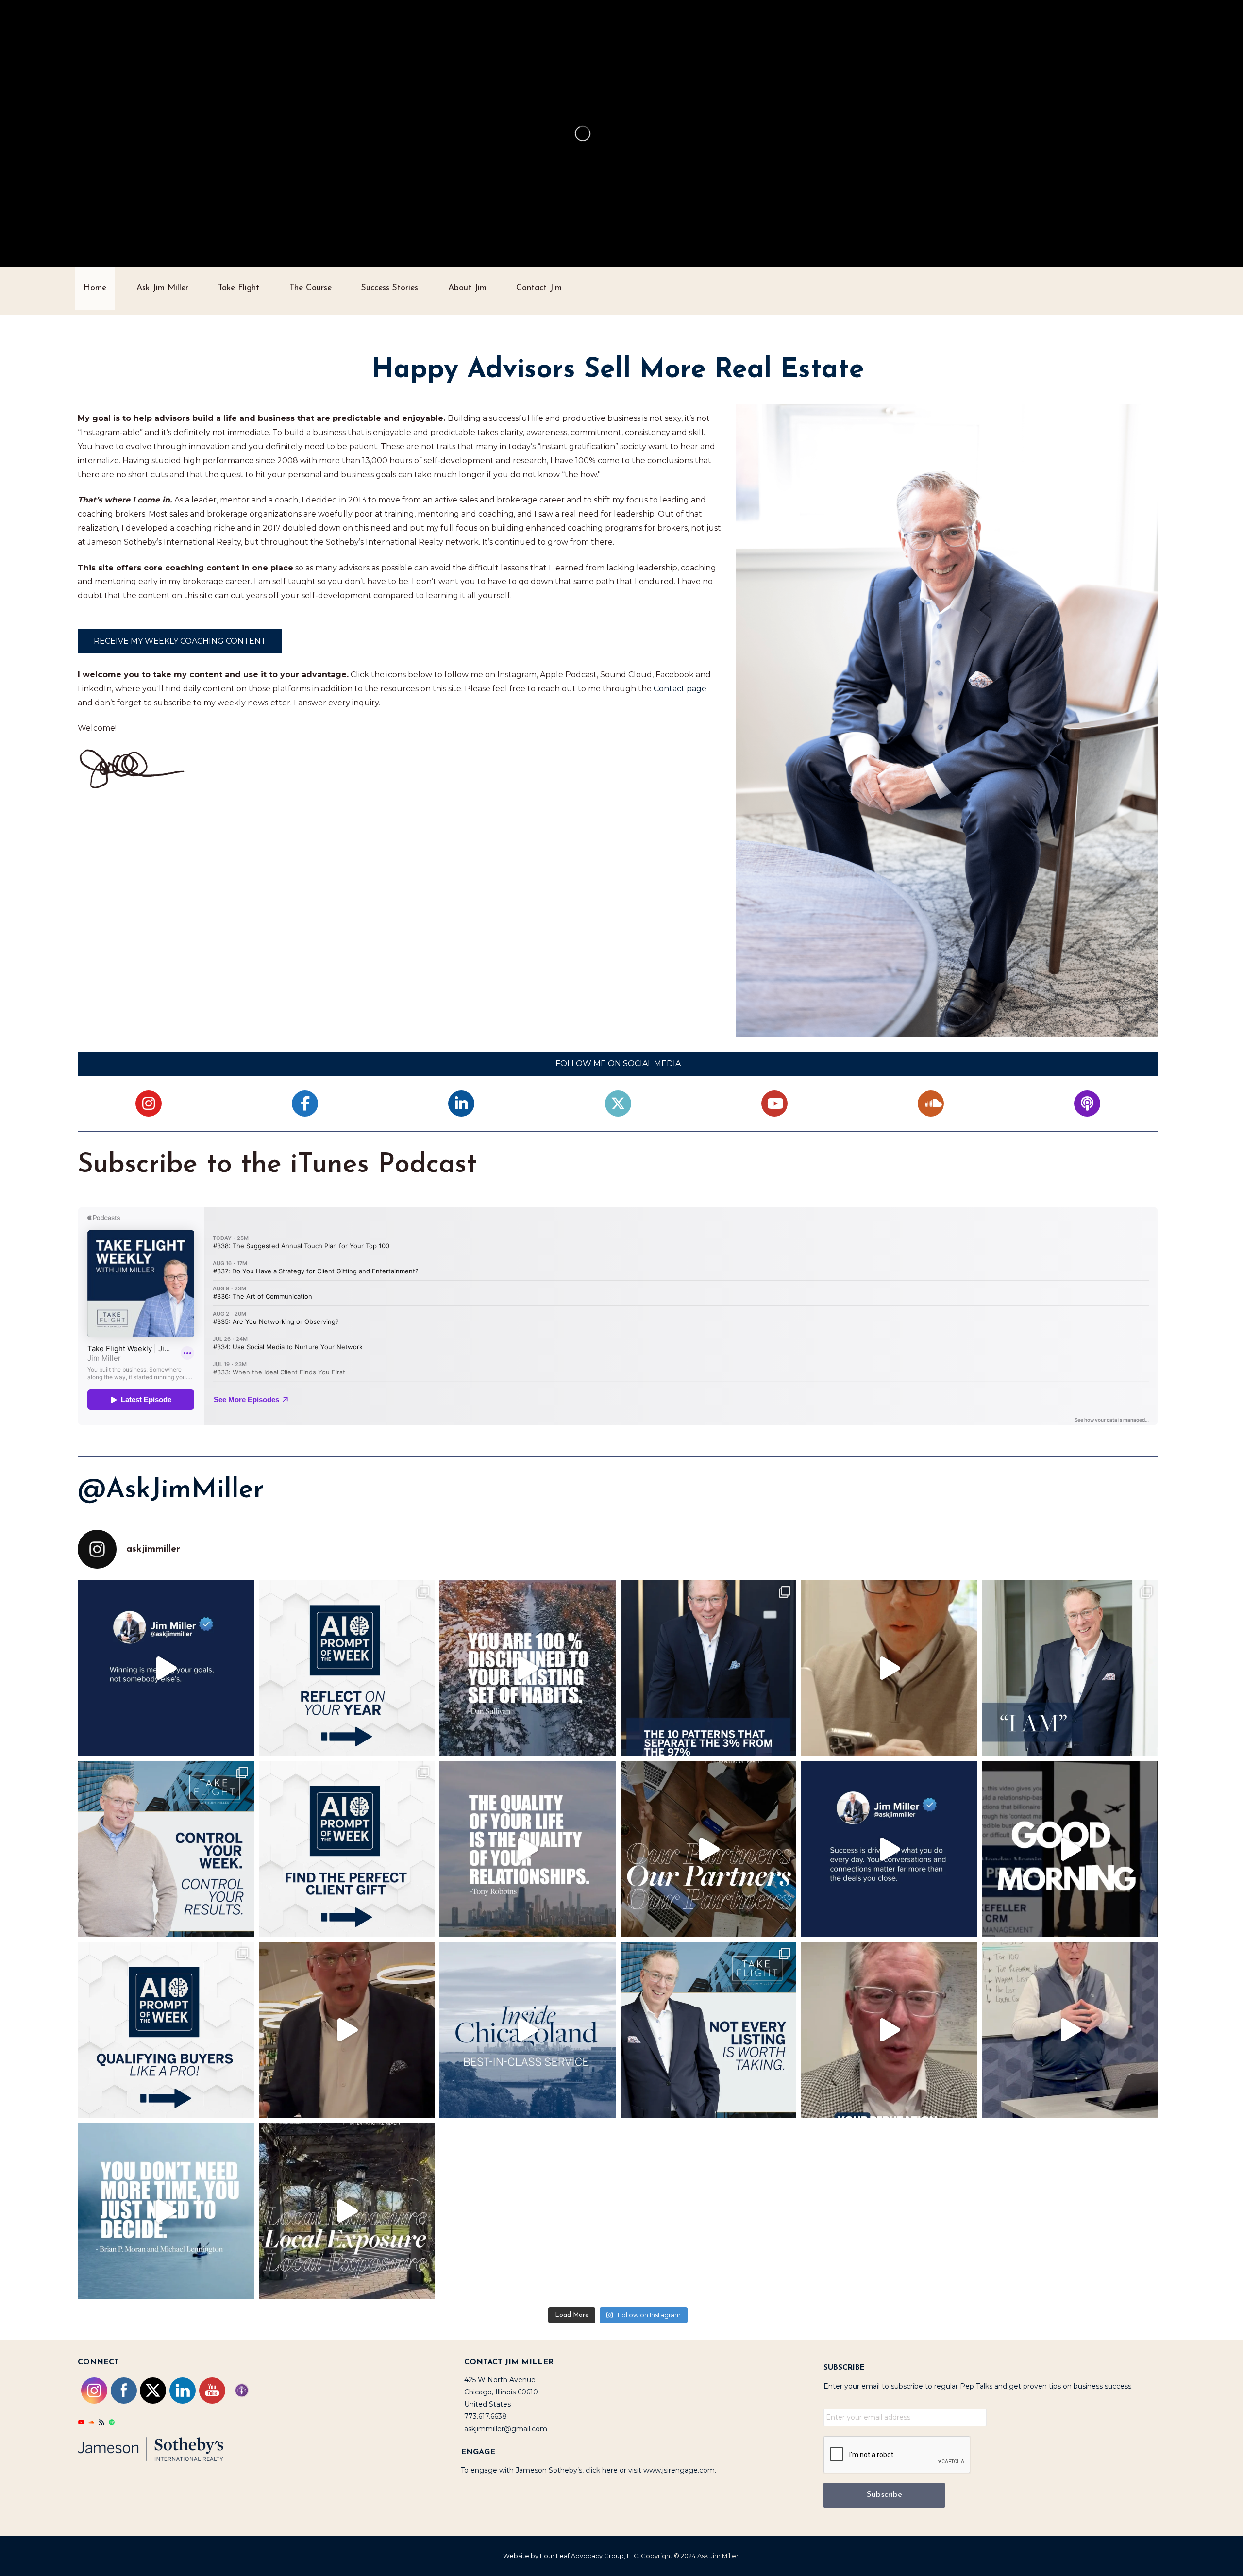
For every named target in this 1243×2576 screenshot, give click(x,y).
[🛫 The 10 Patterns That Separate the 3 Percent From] (709, 1668)
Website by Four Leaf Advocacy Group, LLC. (571, 2556)
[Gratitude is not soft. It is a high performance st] (1070, 1668)
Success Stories (390, 288)
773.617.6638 (486, 2416)
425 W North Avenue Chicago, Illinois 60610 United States (501, 2392)
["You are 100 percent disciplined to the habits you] (528, 1668)
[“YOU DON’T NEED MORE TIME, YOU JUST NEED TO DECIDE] (166, 2211)
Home (95, 288)
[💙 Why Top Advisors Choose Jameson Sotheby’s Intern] (709, 1849)
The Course (311, 288)
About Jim (467, 288)
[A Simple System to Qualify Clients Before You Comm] (889, 2030)
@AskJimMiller (171, 1490)
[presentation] (897, 2455)
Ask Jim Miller (162, 288)
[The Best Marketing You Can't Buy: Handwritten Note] (1070, 1849)
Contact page (680, 689)
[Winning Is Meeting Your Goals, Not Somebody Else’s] (166, 1668)
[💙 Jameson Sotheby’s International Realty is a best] (528, 2030)
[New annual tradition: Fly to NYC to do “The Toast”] (347, 2030)
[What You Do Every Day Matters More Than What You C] (889, 1849)
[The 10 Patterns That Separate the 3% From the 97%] (889, 1668)
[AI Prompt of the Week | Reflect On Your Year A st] (347, 1668)
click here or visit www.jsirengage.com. (651, 2470)
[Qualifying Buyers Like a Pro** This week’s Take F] (166, 2030)
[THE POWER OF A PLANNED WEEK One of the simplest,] (166, 1849)
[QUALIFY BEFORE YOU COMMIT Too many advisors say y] (709, 2030)
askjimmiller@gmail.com (506, 2429)
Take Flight (239, 288)
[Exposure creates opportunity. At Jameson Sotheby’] (347, 2211)
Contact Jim (539, 288)
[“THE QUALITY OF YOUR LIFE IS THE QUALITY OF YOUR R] (528, 1849)
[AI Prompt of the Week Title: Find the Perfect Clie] (347, 1849)
